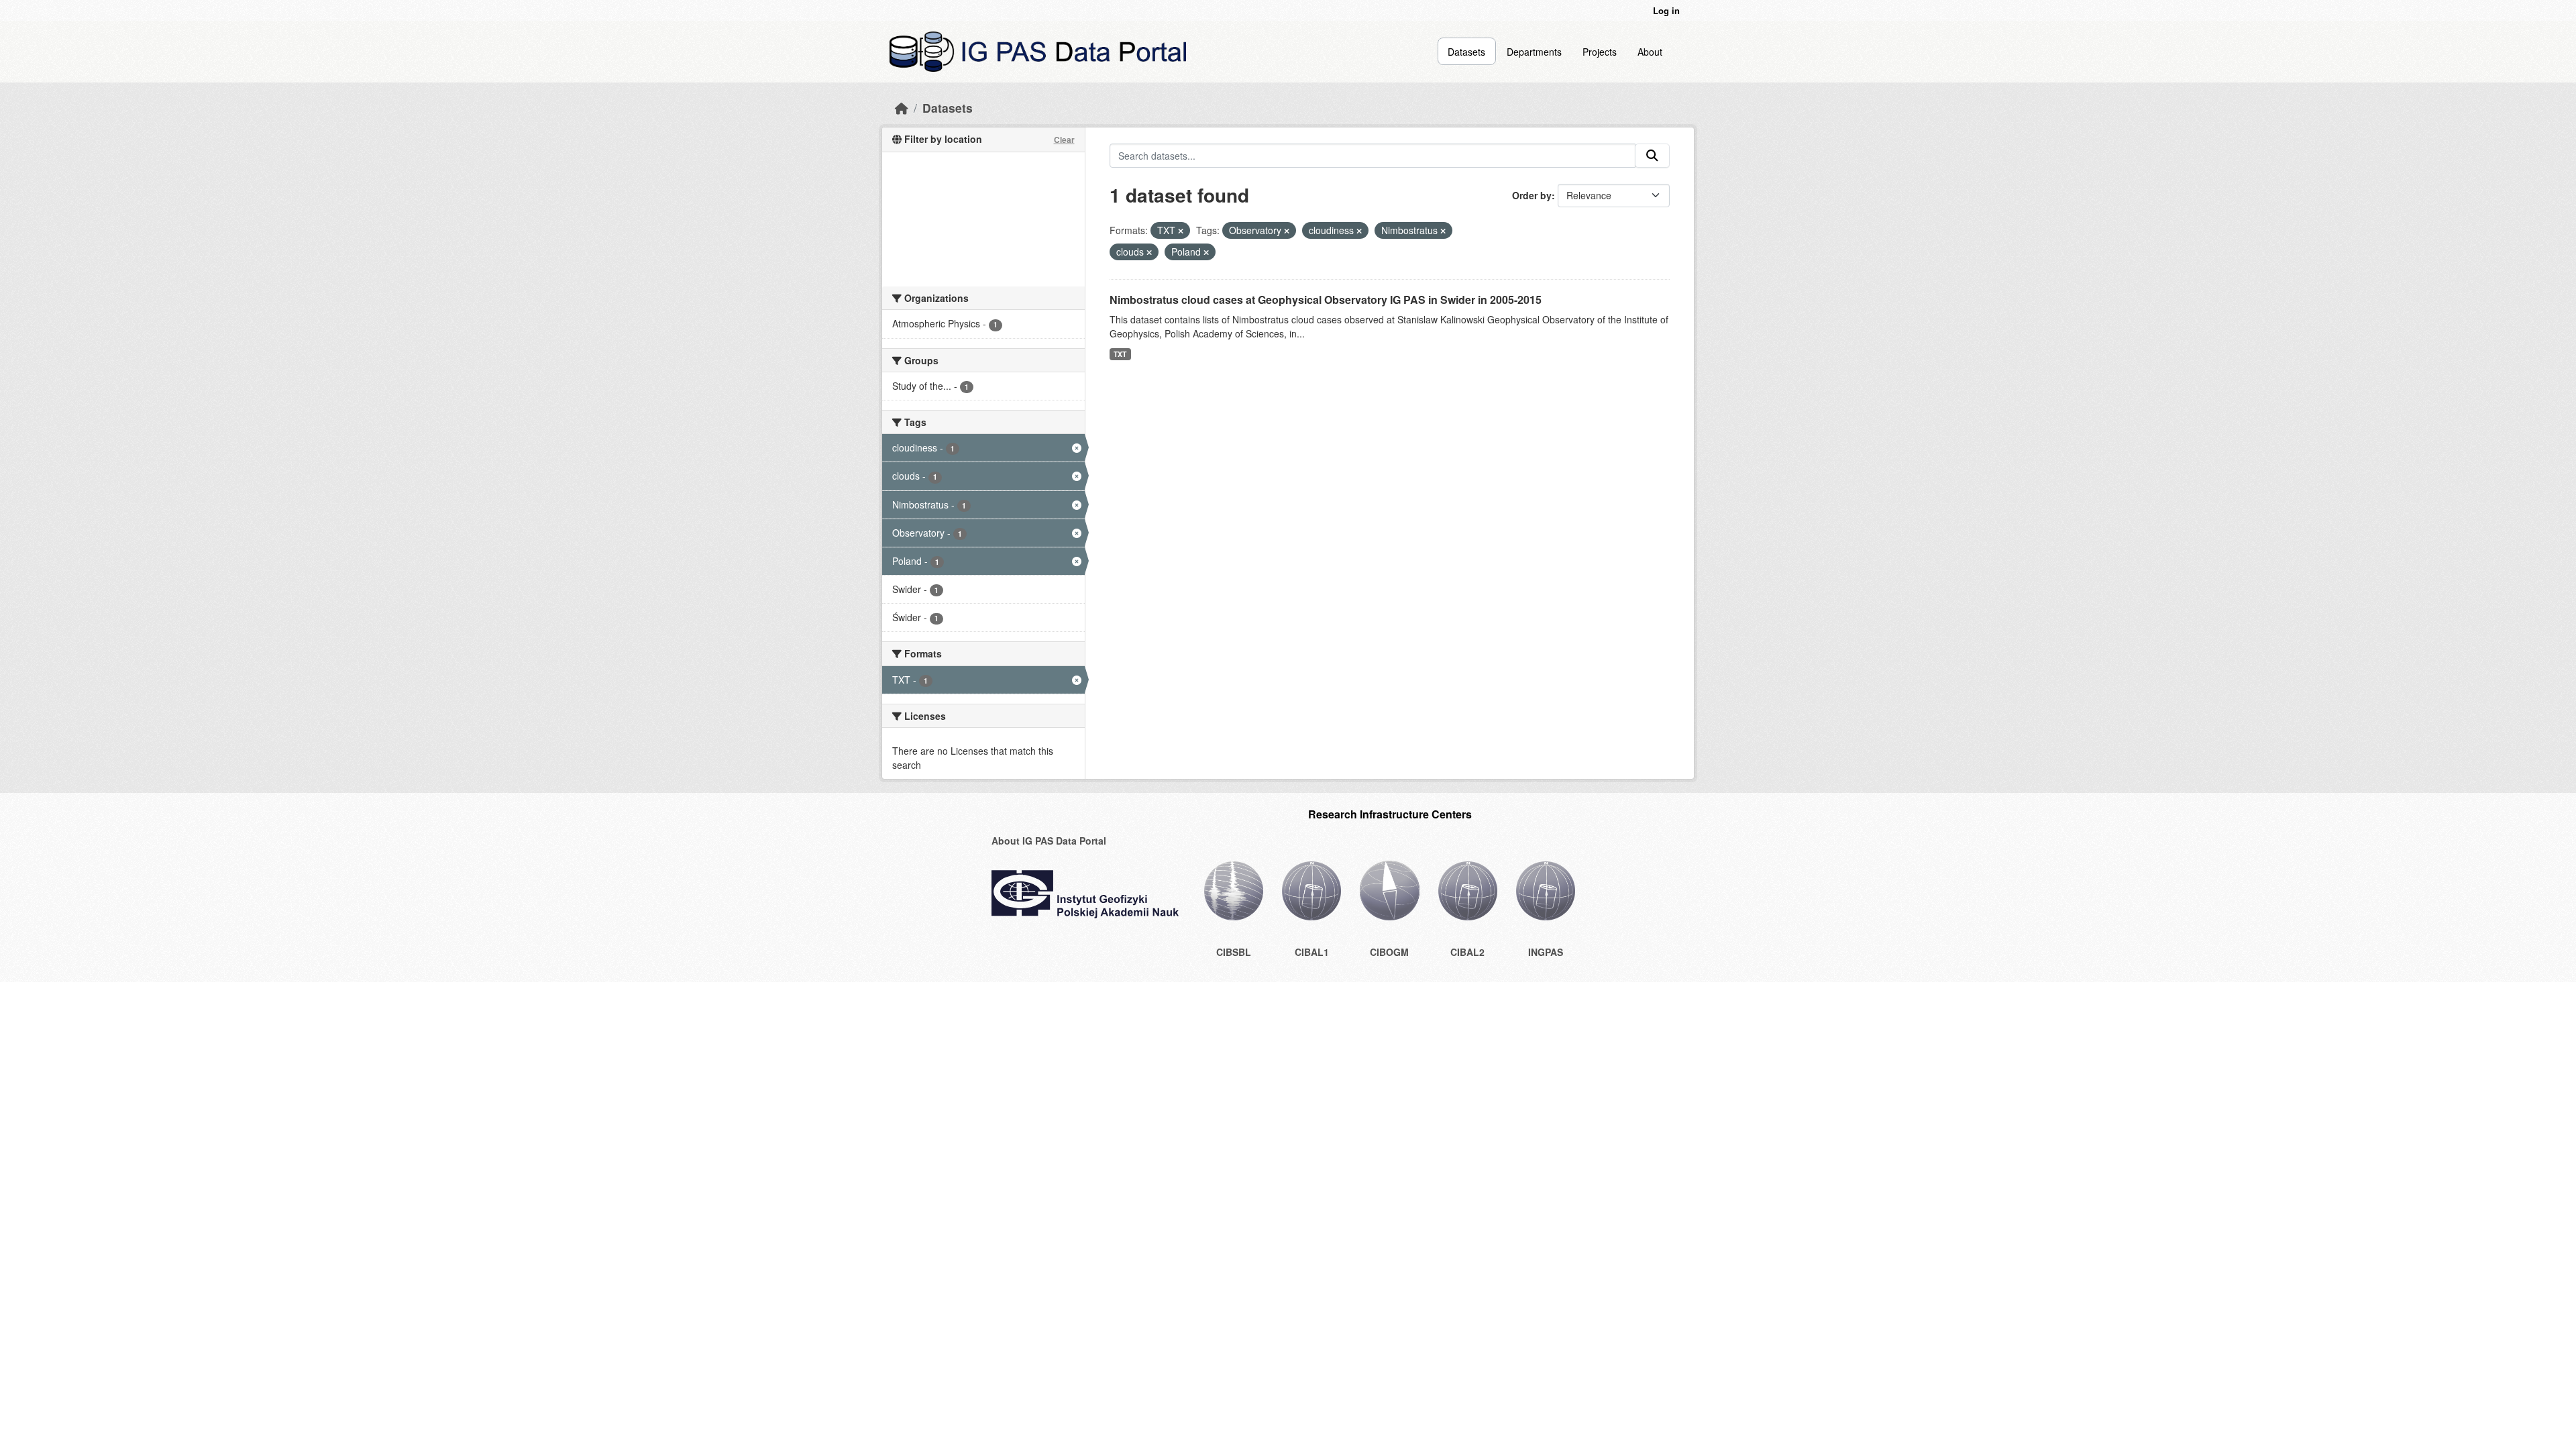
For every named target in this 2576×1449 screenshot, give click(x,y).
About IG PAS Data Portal (1049, 841)
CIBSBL (1234, 952)
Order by (1532, 195)
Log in (1666, 10)
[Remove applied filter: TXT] (1181, 231)
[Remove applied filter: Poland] (1206, 252)
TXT (1120, 354)
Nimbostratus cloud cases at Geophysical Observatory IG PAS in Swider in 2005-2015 (1326, 300)
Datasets (1466, 52)
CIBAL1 (1312, 952)
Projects (1600, 52)
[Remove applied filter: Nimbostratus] (1443, 231)
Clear (1064, 140)
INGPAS (1546, 952)
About (1650, 52)
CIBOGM (1389, 952)
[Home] (902, 108)
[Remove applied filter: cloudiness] (1359, 231)
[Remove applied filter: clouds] (1149, 252)
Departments (1534, 52)
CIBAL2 (1467, 952)
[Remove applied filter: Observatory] (1287, 231)
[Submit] (1652, 156)
